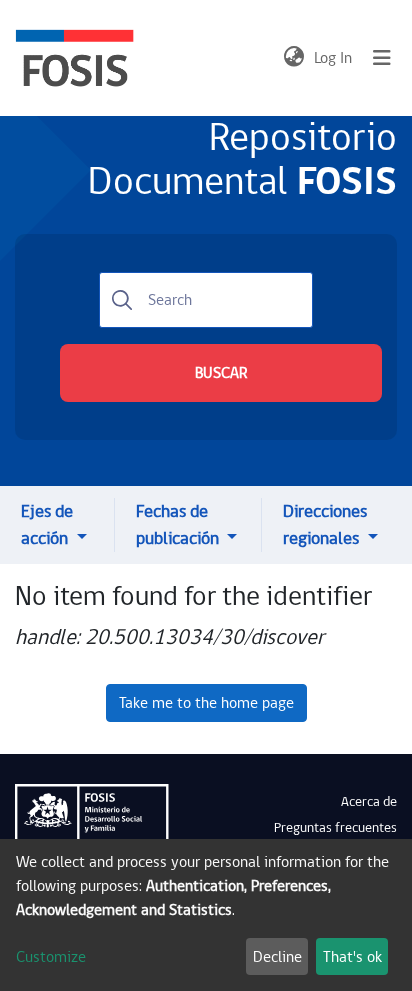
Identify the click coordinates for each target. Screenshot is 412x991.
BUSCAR (221, 373)
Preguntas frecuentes (335, 828)
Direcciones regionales (325, 525)
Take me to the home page (206, 703)
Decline (277, 957)
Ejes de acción (47, 525)
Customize (51, 957)
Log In (334, 58)
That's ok (352, 957)
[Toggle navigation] (382, 58)
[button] (293, 58)
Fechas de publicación (179, 525)
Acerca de (369, 802)
